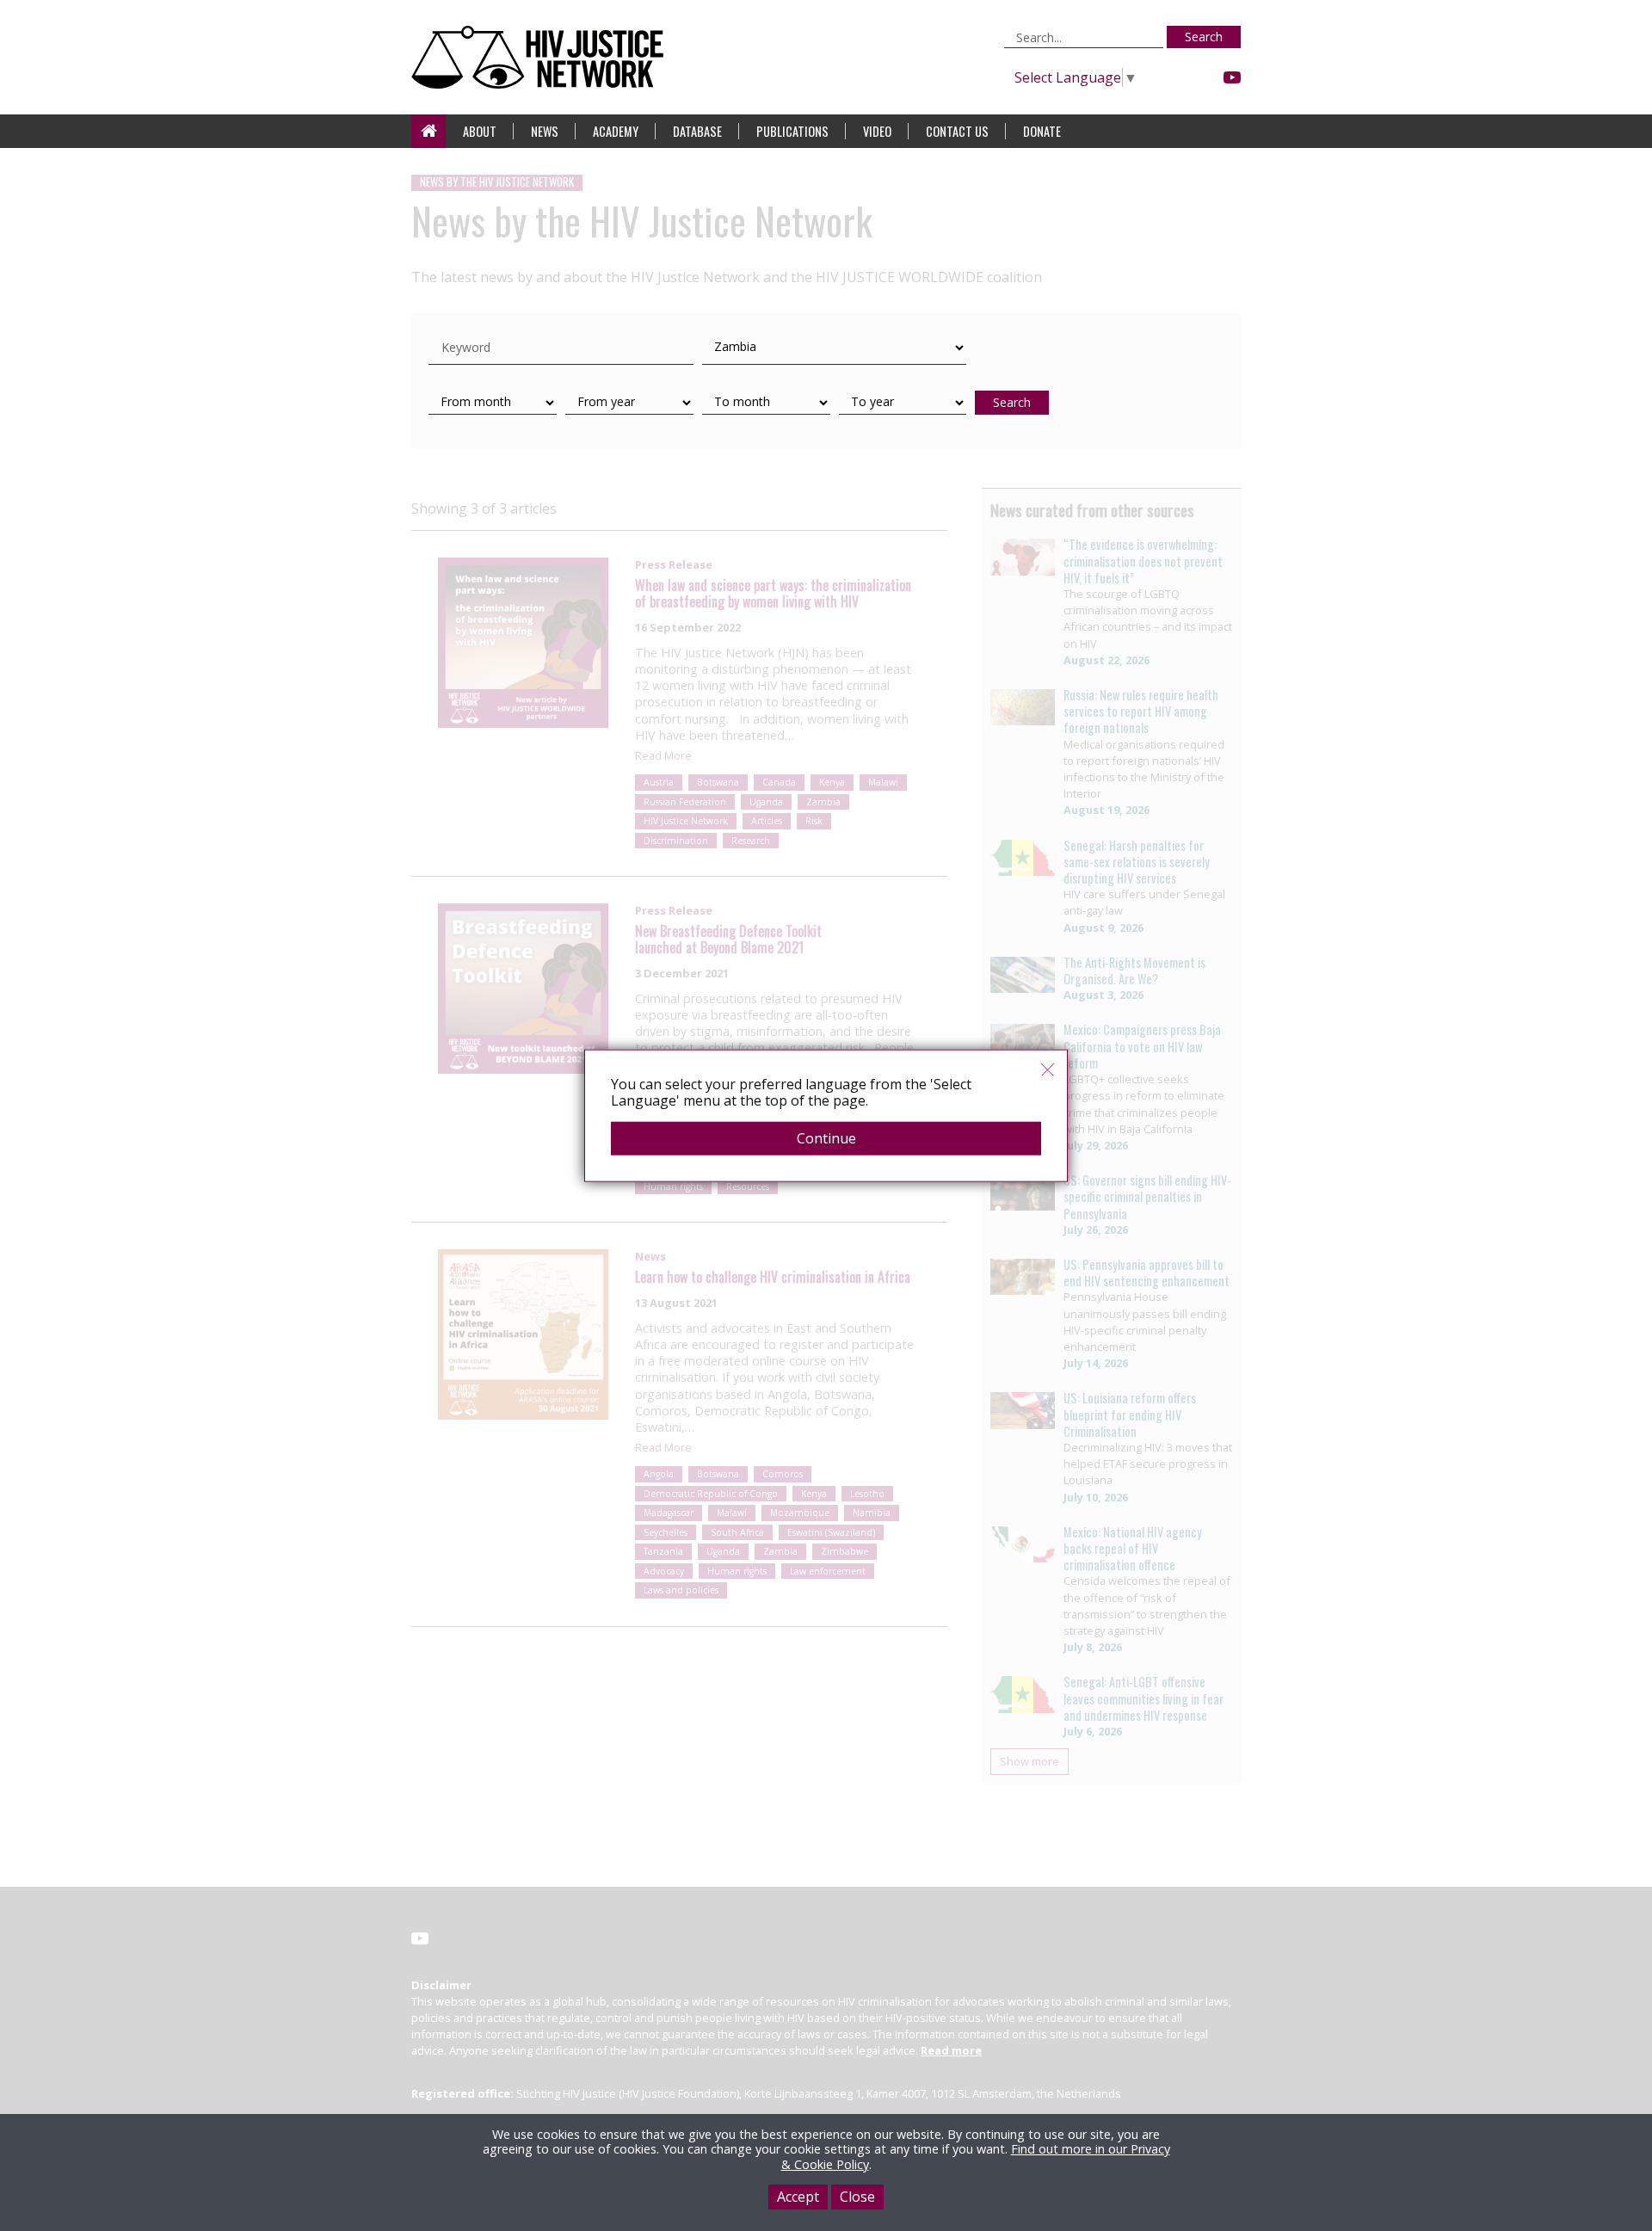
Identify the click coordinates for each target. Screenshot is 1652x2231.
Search (1204, 37)
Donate (1042, 131)
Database (697, 131)
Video (877, 131)
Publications (792, 131)
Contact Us (957, 131)
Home (428, 131)
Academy (616, 131)
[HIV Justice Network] (542, 57)
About (480, 131)
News (545, 131)
